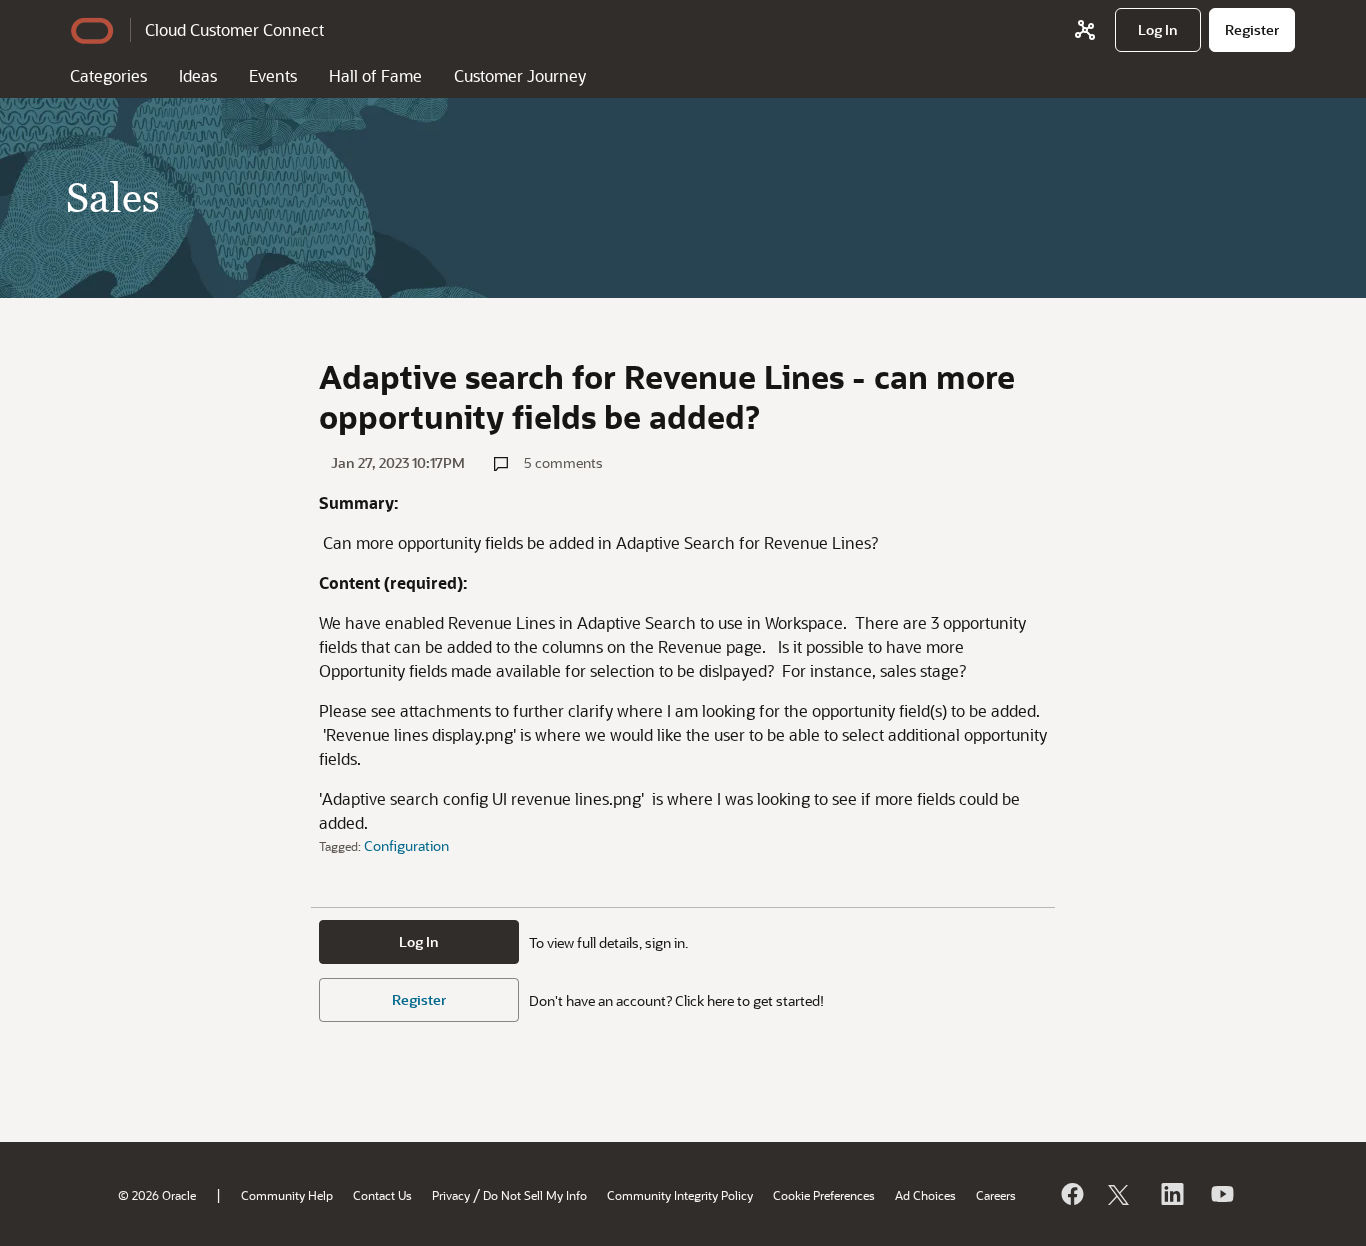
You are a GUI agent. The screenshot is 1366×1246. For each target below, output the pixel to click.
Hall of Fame (375, 75)
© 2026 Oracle (157, 1195)
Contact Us (382, 1195)
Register (419, 999)
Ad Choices (925, 1195)
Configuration (406, 845)
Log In (419, 941)
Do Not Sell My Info (535, 1195)
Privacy (451, 1195)
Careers (996, 1195)
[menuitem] (1158, 30)
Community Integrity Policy (680, 1195)
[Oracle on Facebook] (1071, 1194)
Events (273, 75)
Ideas (198, 75)
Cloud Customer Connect (234, 29)
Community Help (287, 1195)
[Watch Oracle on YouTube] (1221, 1194)
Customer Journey (520, 75)
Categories (108, 75)
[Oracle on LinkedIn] (1171, 1194)
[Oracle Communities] (1085, 30)
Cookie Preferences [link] (824, 1195)
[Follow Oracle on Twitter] (1121, 1194)
